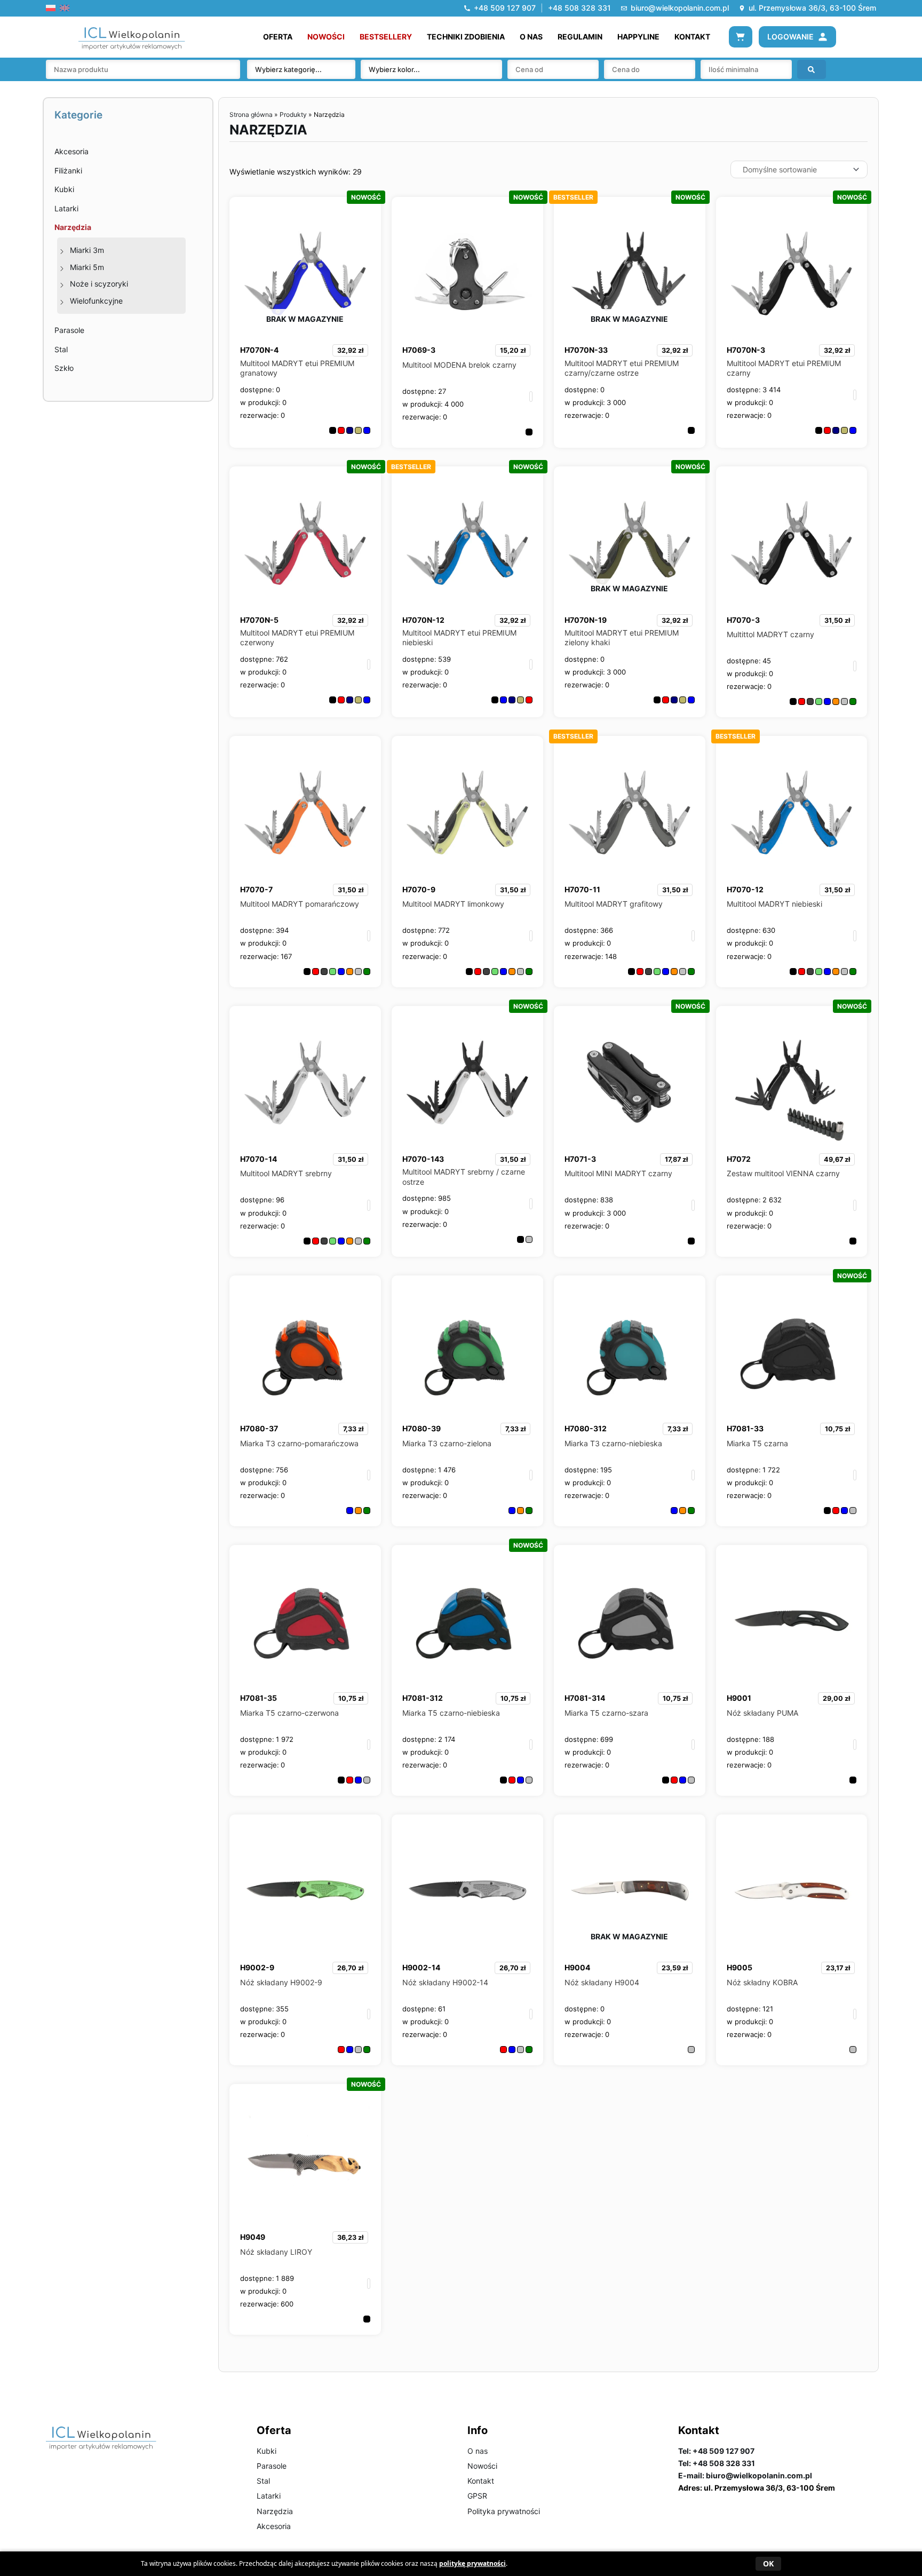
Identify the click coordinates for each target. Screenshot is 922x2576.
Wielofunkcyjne (96, 301)
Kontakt (692, 37)
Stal (61, 349)
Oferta (278, 37)
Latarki (66, 208)
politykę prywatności (472, 2563)
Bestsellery (386, 37)
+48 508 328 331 (579, 8)
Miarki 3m (87, 250)
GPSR (477, 2496)
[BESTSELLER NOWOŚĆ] (467, 542)
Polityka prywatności (504, 2511)
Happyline (638, 37)
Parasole (69, 330)
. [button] (531, 396)
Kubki (64, 189)
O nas (531, 37)
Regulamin (580, 37)
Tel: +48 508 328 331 (717, 2463)
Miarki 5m (87, 267)
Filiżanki (68, 171)
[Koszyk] (741, 37)
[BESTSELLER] (630, 812)
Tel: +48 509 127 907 (716, 2451)
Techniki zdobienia (466, 37)
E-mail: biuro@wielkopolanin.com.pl (745, 2475)
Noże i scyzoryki (99, 284)
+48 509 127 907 (505, 8)
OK (768, 2563)
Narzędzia (73, 227)
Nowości (326, 37)
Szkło (64, 368)
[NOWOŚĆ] (467, 273)
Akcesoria (71, 151)
